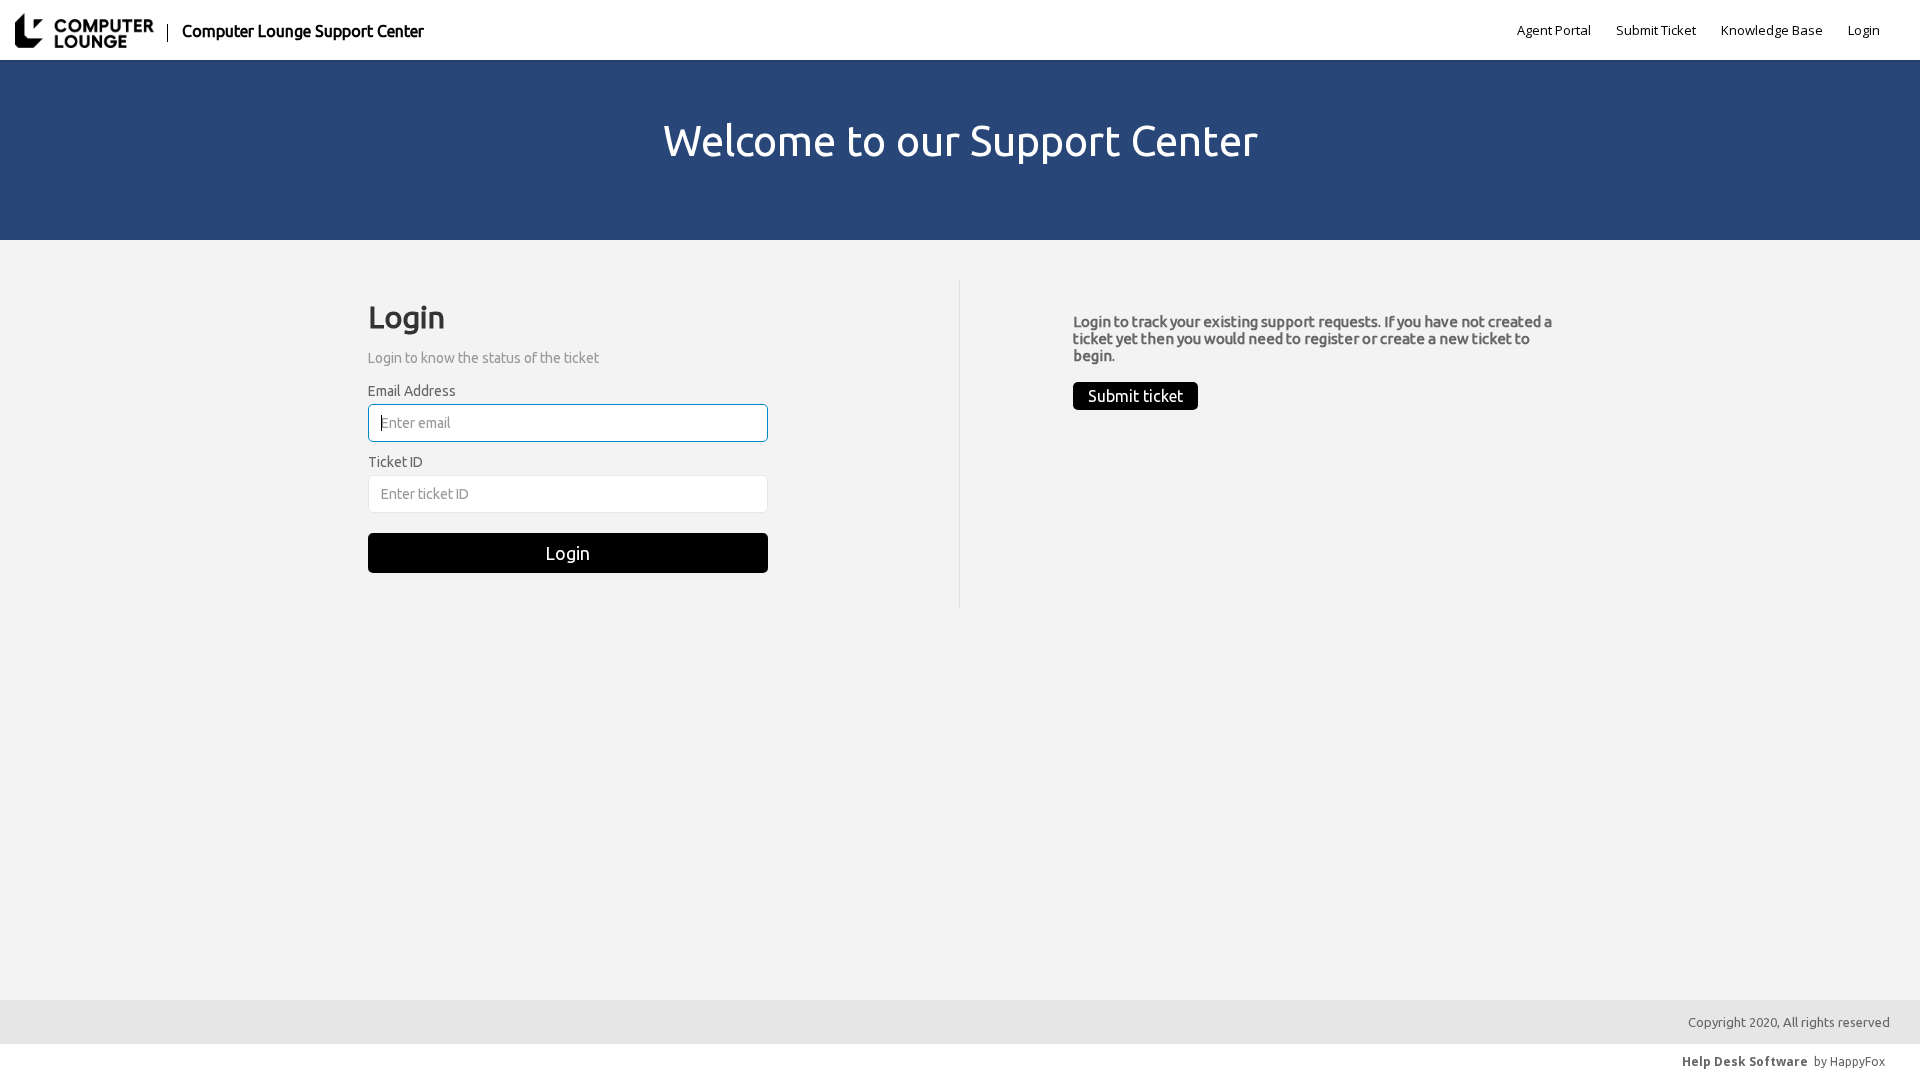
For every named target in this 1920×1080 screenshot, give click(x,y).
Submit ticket (1135, 396)
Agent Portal (1554, 30)
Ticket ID (395, 462)
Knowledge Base (1772, 30)
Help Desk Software (1745, 1061)
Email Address (412, 391)
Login (1864, 30)
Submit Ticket (1656, 30)
